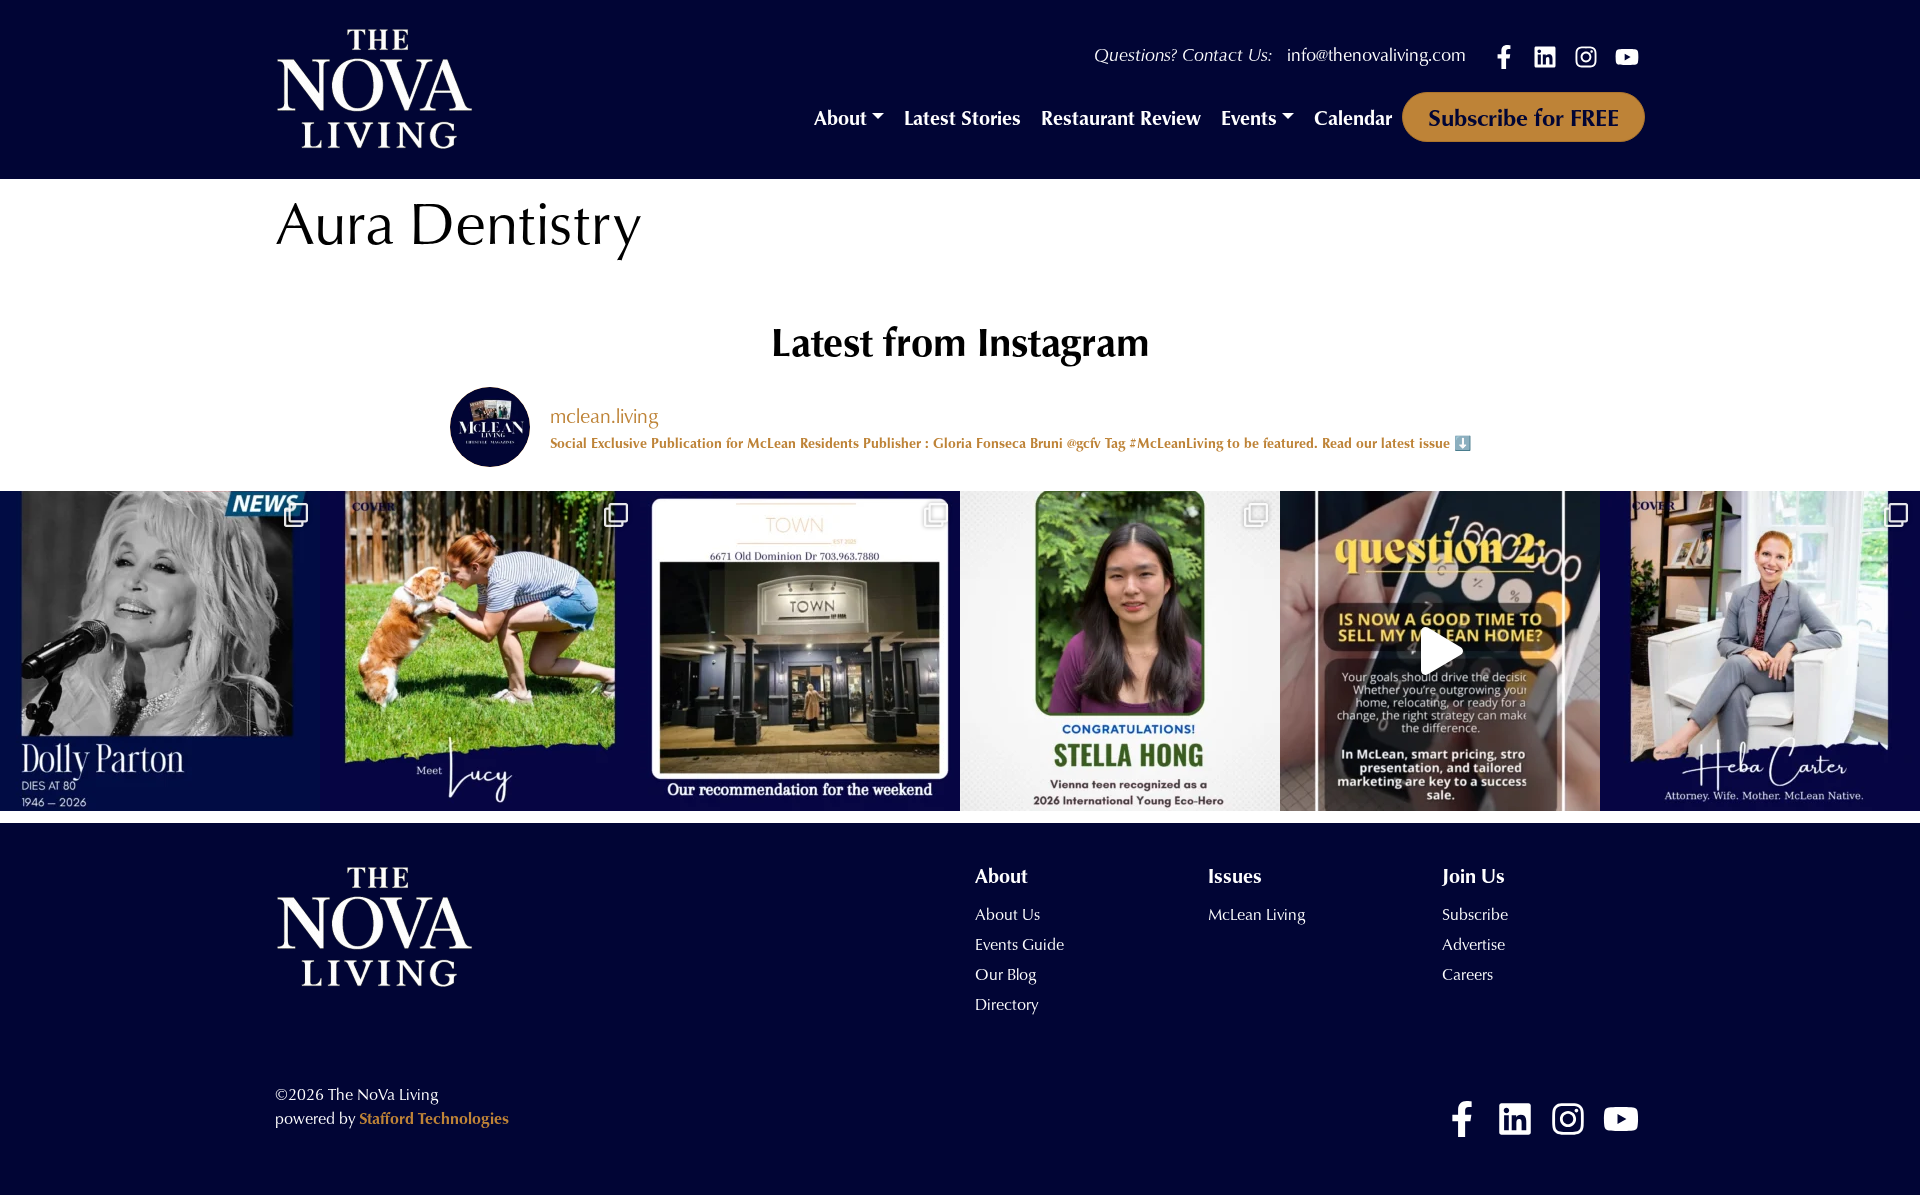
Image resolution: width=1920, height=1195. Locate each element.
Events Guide (1019, 944)
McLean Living (1256, 914)
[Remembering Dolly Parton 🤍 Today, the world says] (160, 651)
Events (1249, 117)
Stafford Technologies (434, 1118)
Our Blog (1005, 974)
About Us (1007, 914)
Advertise (1473, 944)
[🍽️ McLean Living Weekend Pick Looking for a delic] (800, 651)
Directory (1006, 1004)
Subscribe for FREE (1523, 116)
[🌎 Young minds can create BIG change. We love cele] (1120, 651)
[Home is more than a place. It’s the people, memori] (480, 651)
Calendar (1353, 117)
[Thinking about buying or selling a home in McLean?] (1440, 651)
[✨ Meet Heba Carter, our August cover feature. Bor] (1760, 651)
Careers (1467, 974)
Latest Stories (962, 117)
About (840, 117)
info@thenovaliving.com (1376, 54)
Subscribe (1475, 914)
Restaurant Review (1121, 117)
